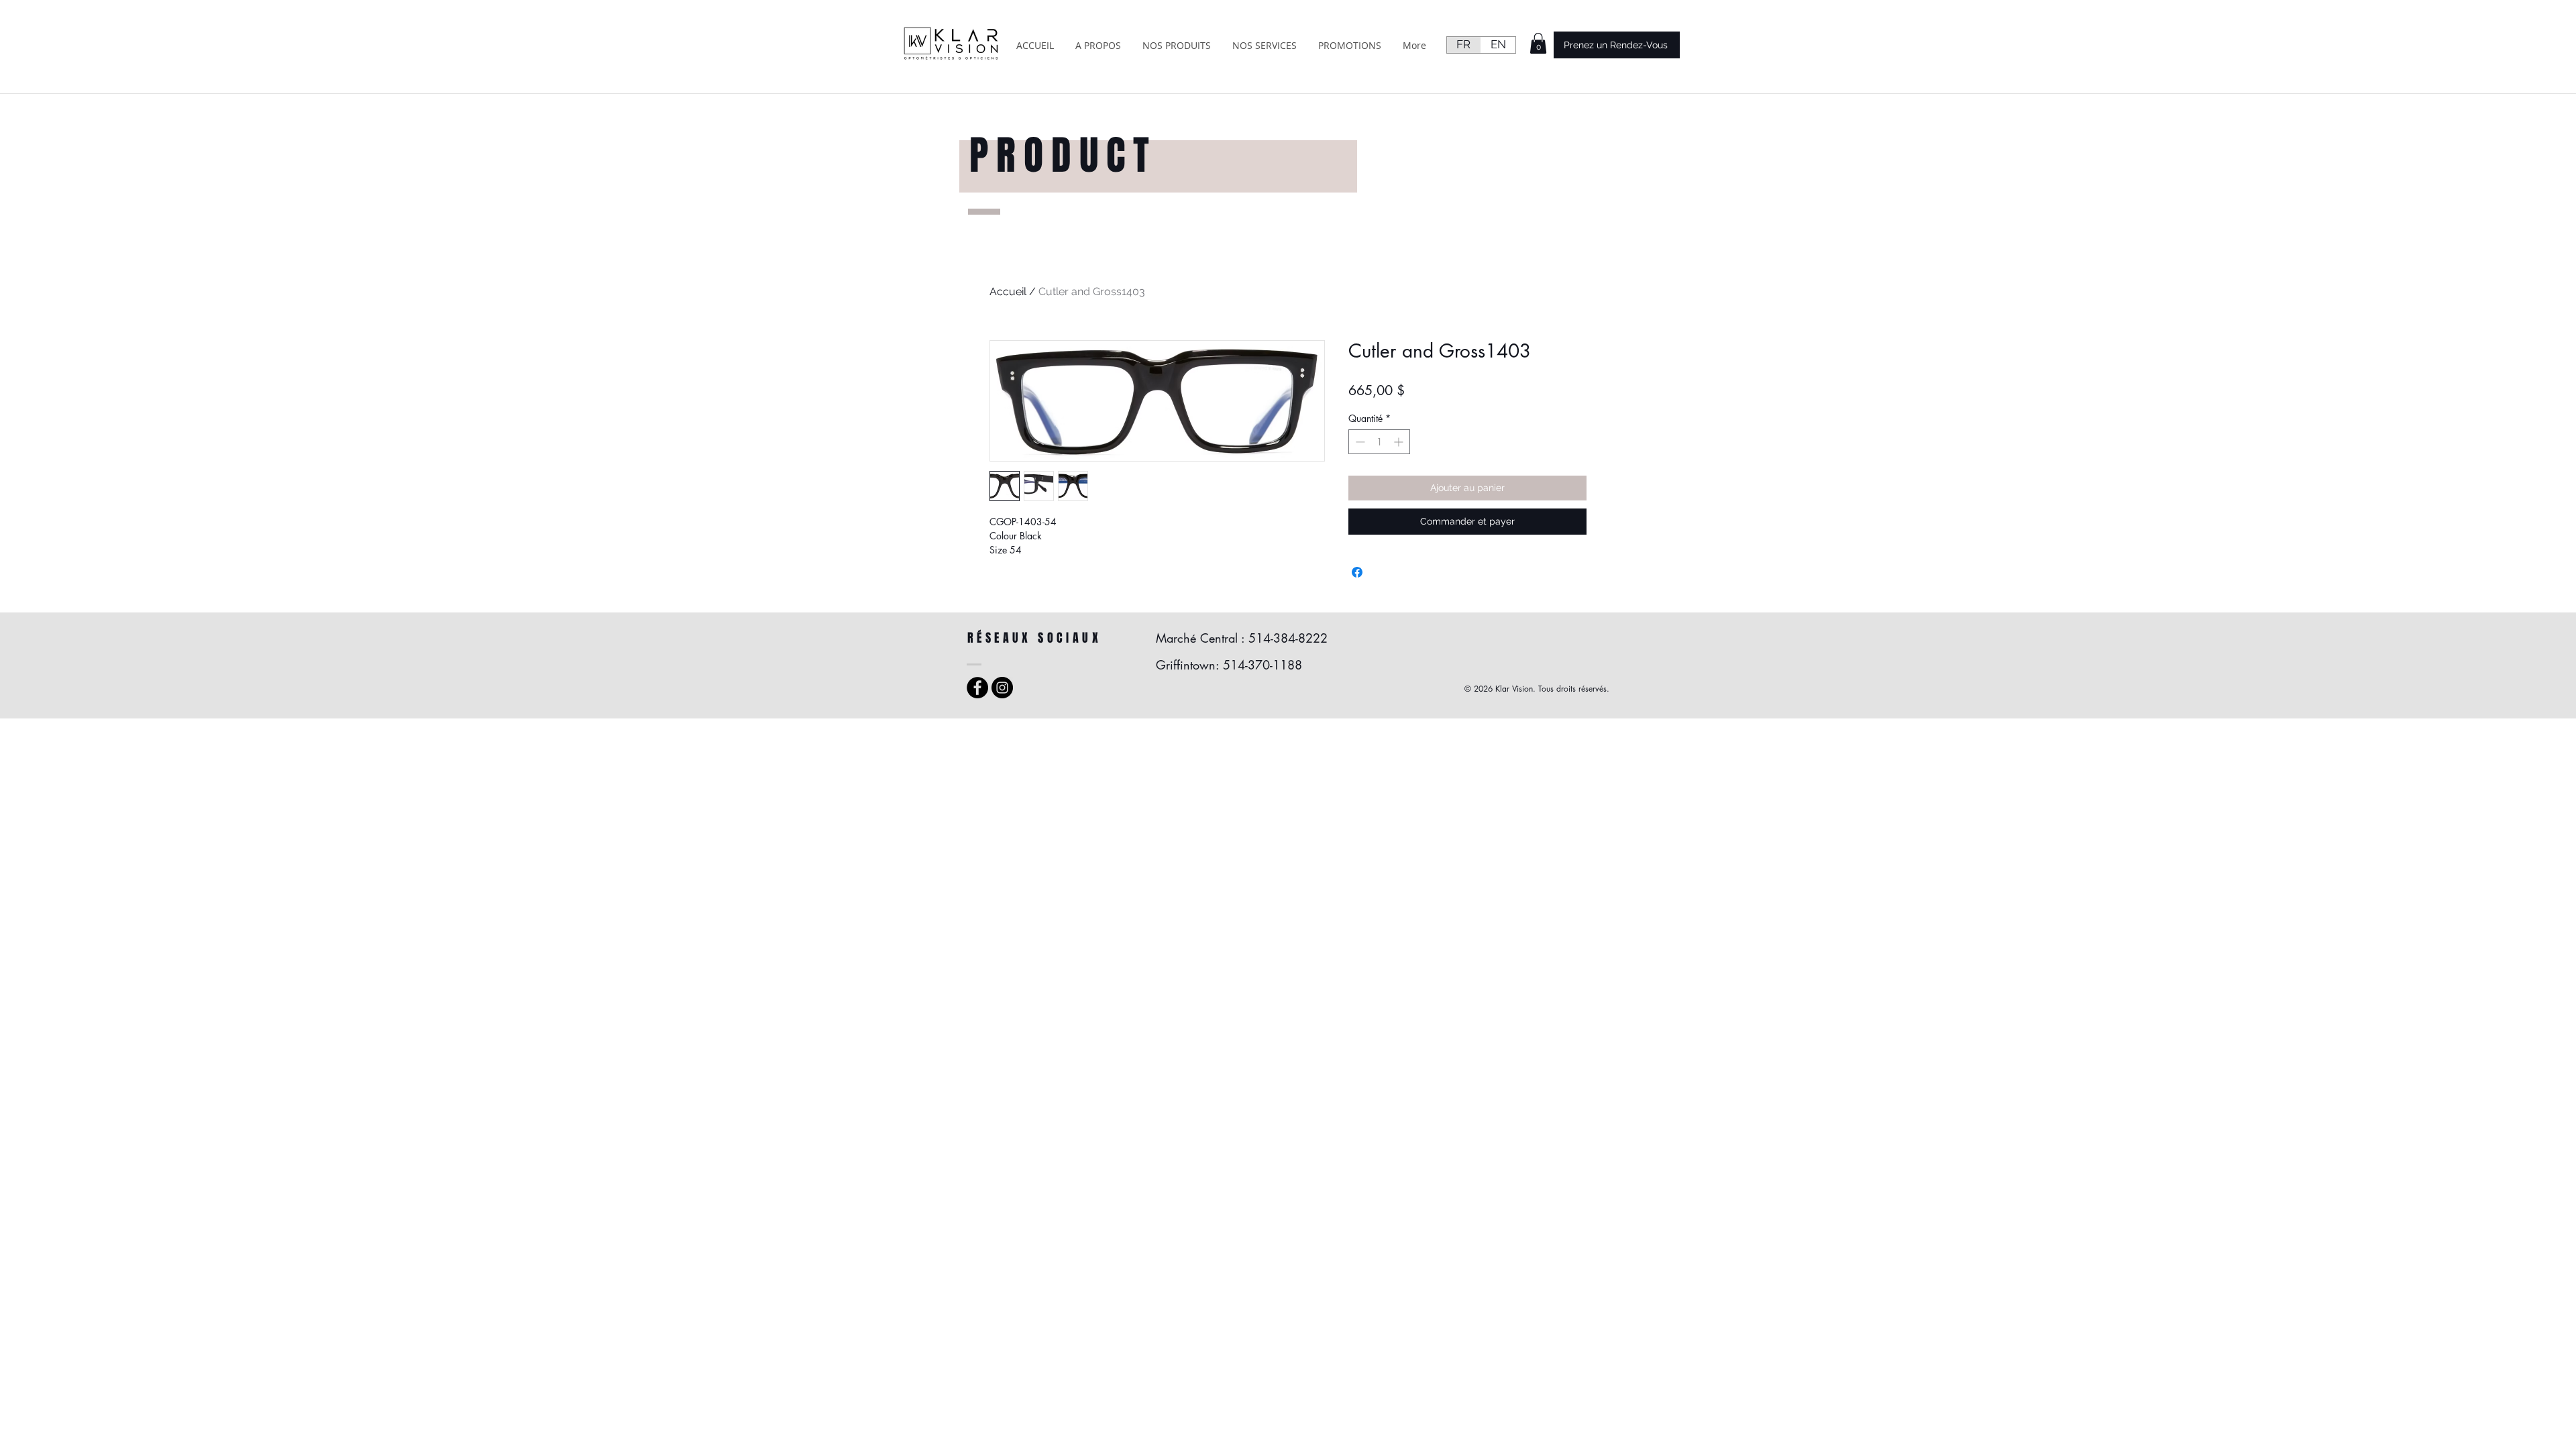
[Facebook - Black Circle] (977, 688)
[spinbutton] (1379, 442)
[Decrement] (1359, 442)
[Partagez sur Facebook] (1357, 572)
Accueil (1008, 291)
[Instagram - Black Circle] (1002, 688)
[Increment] (1400, 442)
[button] (1538, 43)
